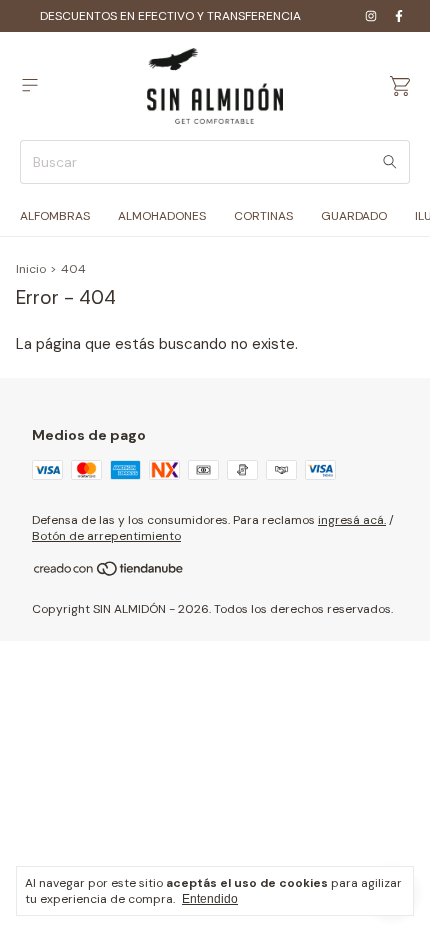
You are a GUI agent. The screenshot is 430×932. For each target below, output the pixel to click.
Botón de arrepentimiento (106, 536)
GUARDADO (354, 216)
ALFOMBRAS (55, 216)
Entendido (210, 899)
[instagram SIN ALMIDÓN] (371, 16)
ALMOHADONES (162, 216)
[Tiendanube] (109, 573)
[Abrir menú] (30, 85)
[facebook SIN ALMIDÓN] (399, 16)
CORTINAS (263, 216)
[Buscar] (390, 162)
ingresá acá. (352, 520)
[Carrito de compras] (400, 86)
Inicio (31, 269)
